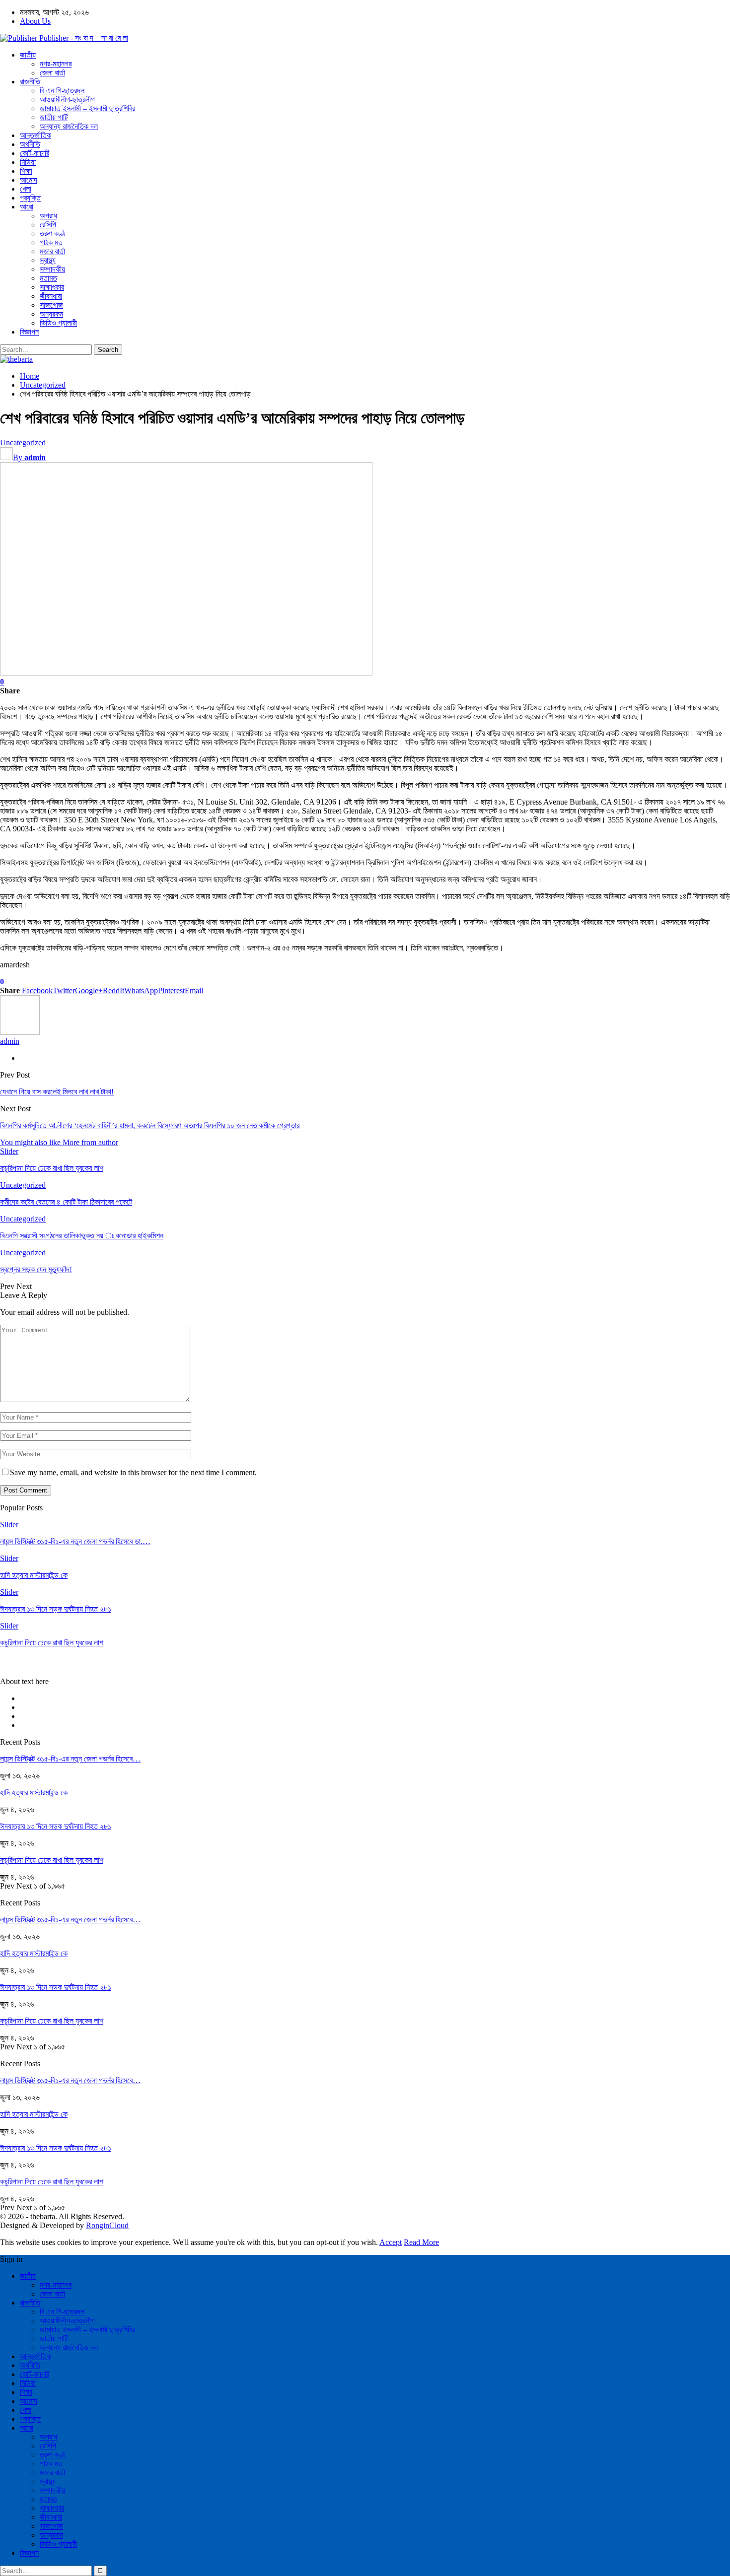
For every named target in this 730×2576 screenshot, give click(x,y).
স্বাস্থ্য (48, 260)
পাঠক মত (51, 242)
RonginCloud (107, 2225)
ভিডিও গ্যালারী (58, 323)
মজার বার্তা (52, 251)
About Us (35, 21)
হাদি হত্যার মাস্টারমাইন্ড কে (34, 1793)
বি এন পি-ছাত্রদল (62, 91)
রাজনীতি (30, 82)
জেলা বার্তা (52, 73)
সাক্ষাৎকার (52, 287)
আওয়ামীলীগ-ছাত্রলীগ (67, 100)
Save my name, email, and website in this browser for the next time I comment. (133, 1472)
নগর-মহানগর (56, 64)
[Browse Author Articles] (20, 1032)
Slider (9, 1151)
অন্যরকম (51, 314)
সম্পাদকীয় (52, 269)
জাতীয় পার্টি (54, 117)
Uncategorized (23, 442)
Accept (391, 2242)
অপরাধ (48, 216)
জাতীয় (28, 55)
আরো (27, 207)
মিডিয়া (28, 162)
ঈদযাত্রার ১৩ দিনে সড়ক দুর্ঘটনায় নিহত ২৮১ (56, 1826)
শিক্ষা (26, 171)
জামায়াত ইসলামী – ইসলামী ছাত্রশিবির (87, 108)
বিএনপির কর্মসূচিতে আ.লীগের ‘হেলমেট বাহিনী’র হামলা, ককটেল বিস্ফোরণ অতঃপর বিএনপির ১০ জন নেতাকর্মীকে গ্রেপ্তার (150, 1125)
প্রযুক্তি (30, 198)
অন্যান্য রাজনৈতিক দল (69, 126)
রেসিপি (48, 225)
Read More (421, 2242)
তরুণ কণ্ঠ (52, 234)
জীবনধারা (51, 296)
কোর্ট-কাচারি (35, 153)
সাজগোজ (51, 305)
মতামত (48, 278)
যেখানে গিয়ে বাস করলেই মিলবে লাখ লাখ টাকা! (57, 1092)
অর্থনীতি (30, 144)
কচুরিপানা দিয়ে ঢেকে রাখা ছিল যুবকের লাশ (52, 1860)
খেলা (26, 189)
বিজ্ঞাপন (29, 332)
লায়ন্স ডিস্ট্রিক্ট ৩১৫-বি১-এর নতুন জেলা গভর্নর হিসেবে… (70, 1759)
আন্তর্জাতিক (36, 135)
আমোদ (29, 180)
